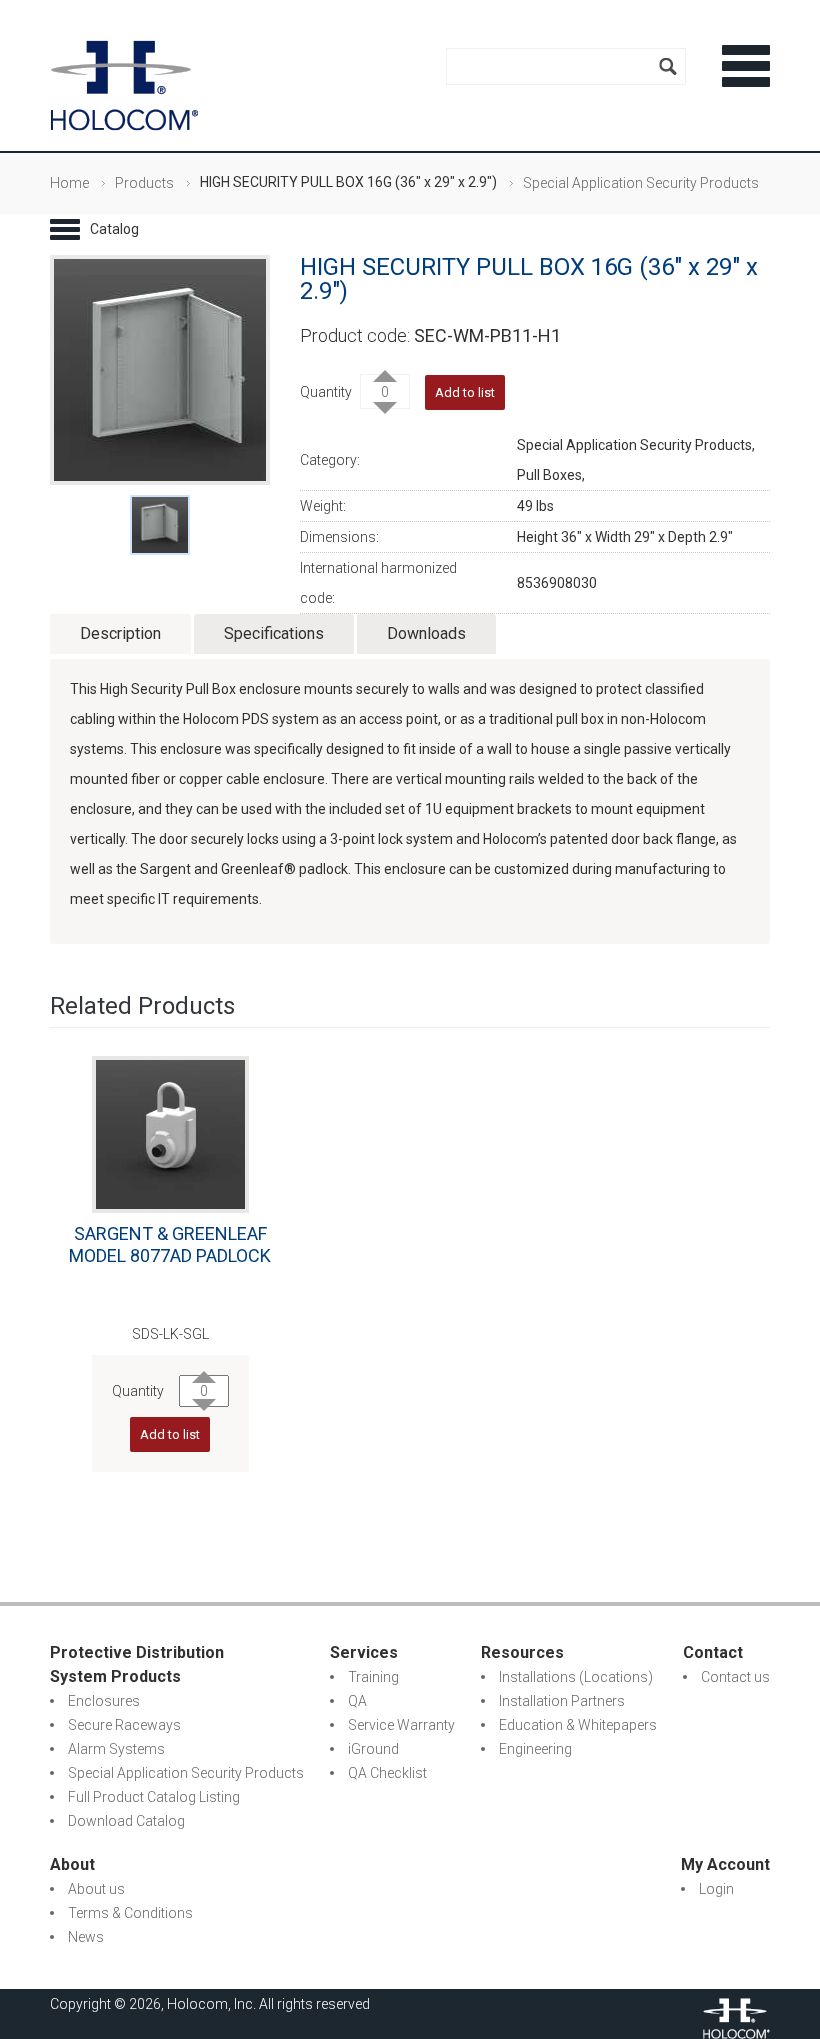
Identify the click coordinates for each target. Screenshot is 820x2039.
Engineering (535, 1749)
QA (357, 1701)
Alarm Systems (116, 1749)
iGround (373, 1749)
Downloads (426, 633)
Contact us (735, 1677)
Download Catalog (126, 1821)
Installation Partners (562, 1701)
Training (373, 1677)
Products (144, 183)
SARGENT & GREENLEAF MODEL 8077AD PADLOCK (170, 1244)
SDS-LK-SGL (170, 1334)
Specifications (274, 633)
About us (96, 1889)
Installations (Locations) (576, 1677)
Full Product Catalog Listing (154, 1797)
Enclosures (104, 1701)
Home (69, 183)
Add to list (170, 1434)
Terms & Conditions (130, 1913)
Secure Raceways (124, 1725)
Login (716, 1889)
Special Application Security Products (641, 183)
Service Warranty (401, 1725)
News (86, 1937)
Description (120, 633)
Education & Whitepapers (578, 1725)
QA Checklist (387, 1773)
